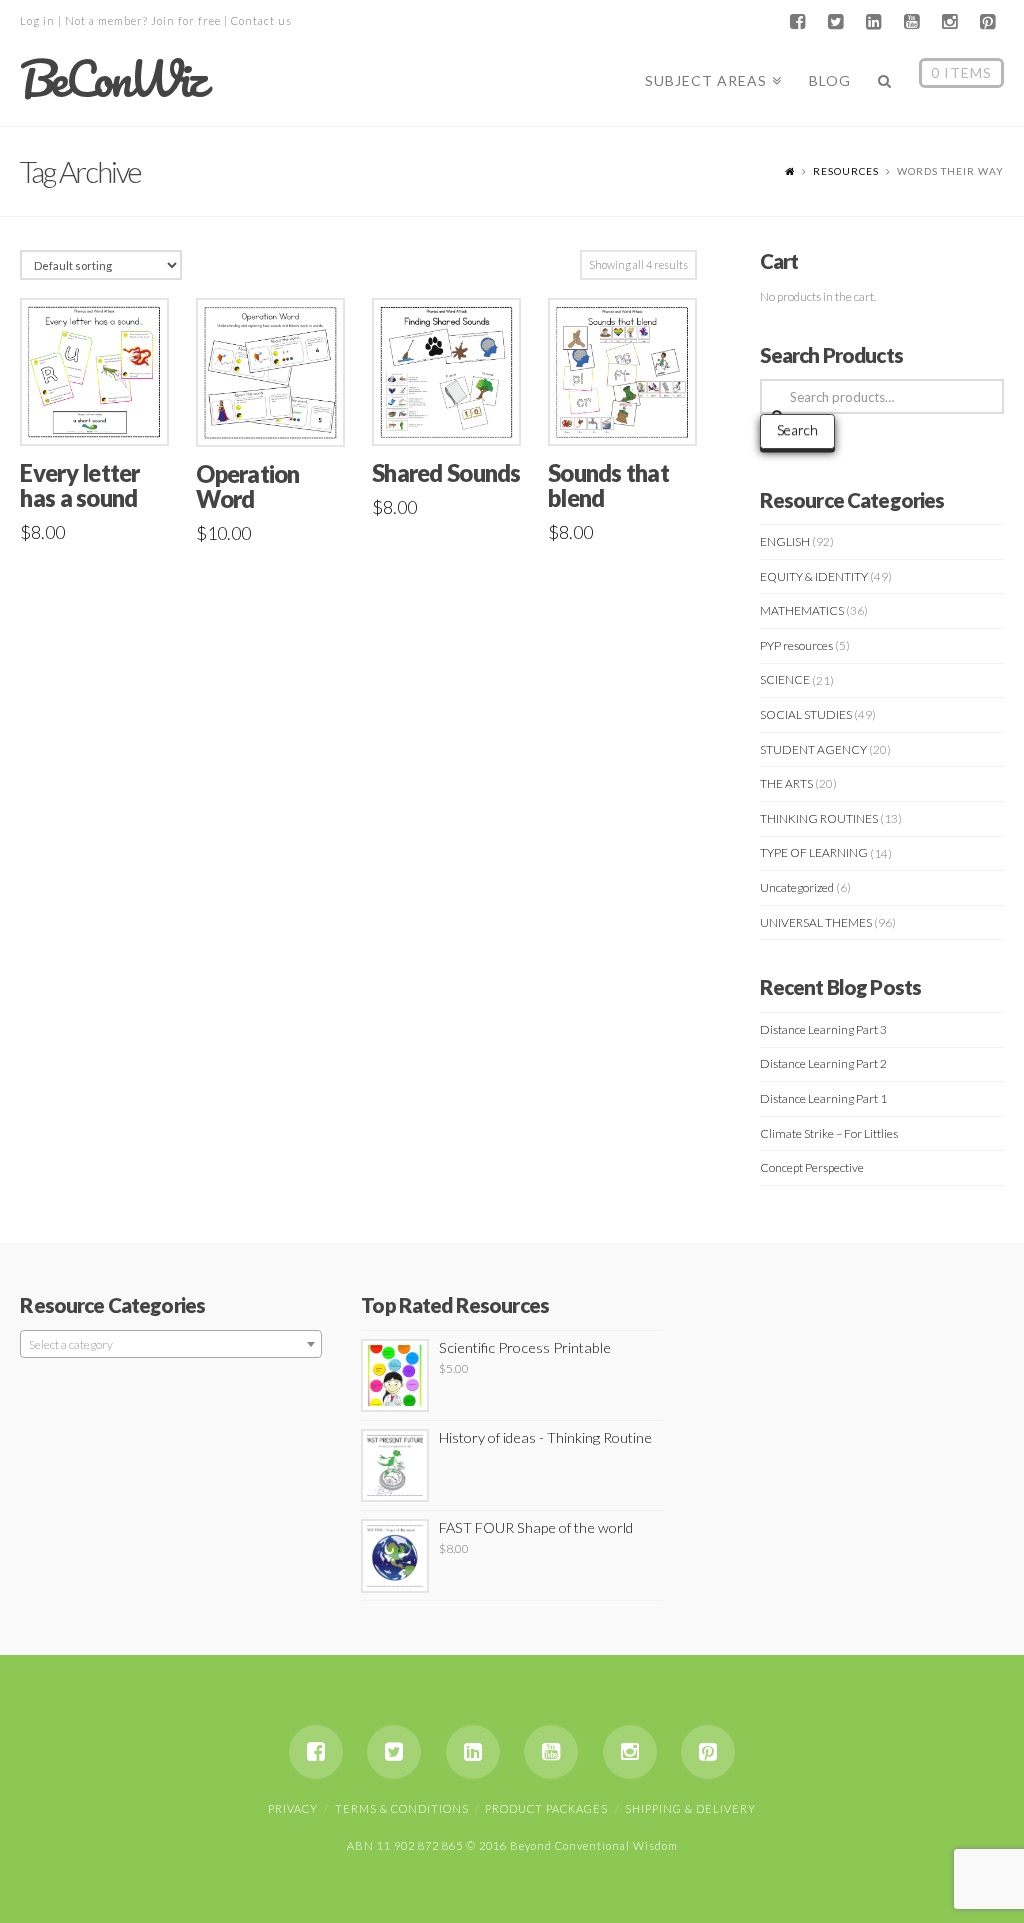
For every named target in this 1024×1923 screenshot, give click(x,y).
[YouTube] (912, 22)
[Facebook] (798, 22)
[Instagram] (950, 22)
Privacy (293, 1808)
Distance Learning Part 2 (823, 1063)
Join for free (186, 20)
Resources (846, 171)
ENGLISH (785, 541)
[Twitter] (836, 22)
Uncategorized (797, 887)
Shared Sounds (446, 473)
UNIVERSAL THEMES (816, 922)
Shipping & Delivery (690, 1808)
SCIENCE (785, 679)
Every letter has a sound (79, 485)
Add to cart (103, 409)
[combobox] (170, 1344)
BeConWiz (111, 79)
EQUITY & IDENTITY (814, 576)
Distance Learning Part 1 (823, 1098)
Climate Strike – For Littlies (829, 1133)
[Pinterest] (988, 22)
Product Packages (546, 1808)
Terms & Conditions (402, 1808)
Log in (37, 20)
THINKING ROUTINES (819, 818)
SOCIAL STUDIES (806, 714)
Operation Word (247, 486)
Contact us (261, 20)
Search (797, 429)
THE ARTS (786, 783)
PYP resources (796, 645)
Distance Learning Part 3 (823, 1029)
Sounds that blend (608, 485)
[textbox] (170, 1345)
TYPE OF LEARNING (814, 852)
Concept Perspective (812, 1167)
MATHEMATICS (802, 610)
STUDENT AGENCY (813, 749)
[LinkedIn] (874, 22)
